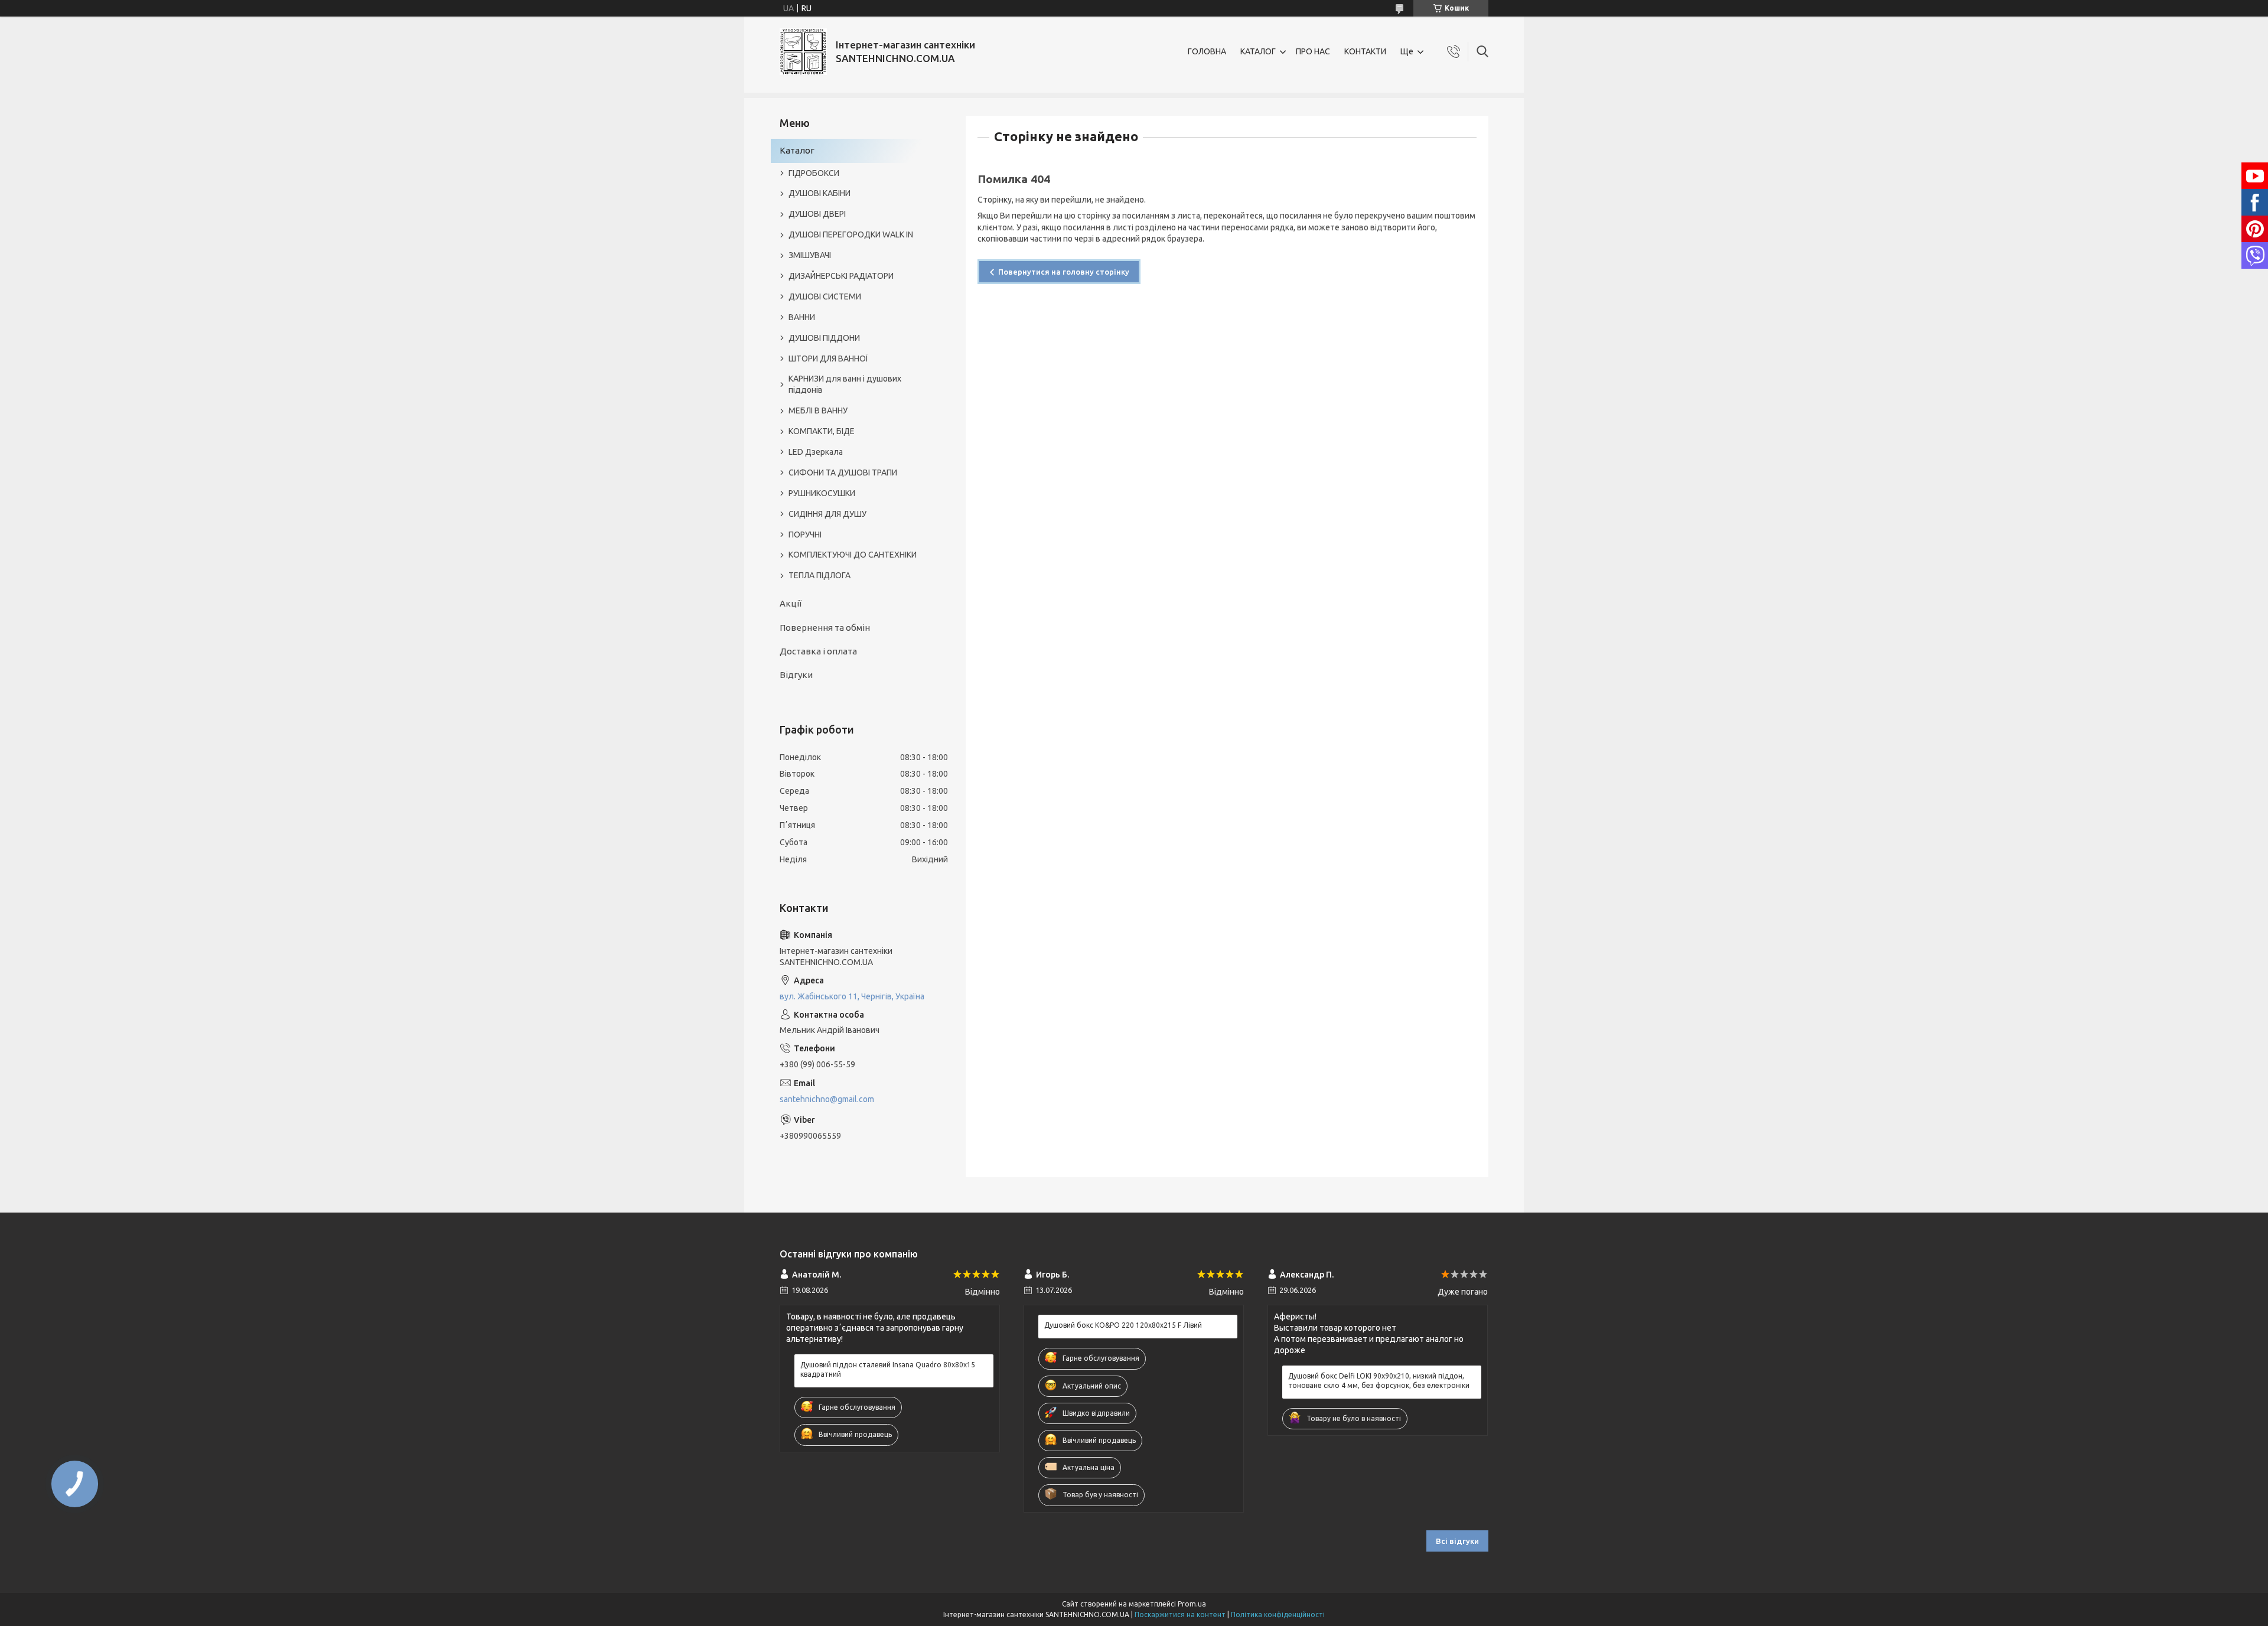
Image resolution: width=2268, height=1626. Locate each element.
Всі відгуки (1457, 1541)
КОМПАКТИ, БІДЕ (822, 431)
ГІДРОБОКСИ (814, 173)
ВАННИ (802, 317)
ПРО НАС (1313, 51)
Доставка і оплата (818, 651)
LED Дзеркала (816, 452)
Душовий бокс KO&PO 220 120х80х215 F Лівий (1123, 1325)
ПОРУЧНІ (805, 535)
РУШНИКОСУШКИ (822, 493)
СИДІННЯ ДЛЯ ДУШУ (827, 514)
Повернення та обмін (825, 628)
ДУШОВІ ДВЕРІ (817, 214)
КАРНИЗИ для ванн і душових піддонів (845, 384)
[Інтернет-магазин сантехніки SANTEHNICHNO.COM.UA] (803, 52)
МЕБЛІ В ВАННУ (818, 410)
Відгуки (796, 675)
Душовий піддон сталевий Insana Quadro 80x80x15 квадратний (888, 1369)
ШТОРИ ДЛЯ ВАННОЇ (828, 359)
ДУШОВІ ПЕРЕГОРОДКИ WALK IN (851, 234)
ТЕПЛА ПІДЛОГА (819, 575)
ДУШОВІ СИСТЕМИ (825, 296)
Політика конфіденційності (1278, 1614)
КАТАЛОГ (1258, 51)
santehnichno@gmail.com (827, 1099)
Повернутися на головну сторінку (1064, 272)
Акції (791, 603)
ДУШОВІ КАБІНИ (819, 193)
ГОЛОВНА (1207, 51)
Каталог (797, 150)
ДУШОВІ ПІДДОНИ (824, 338)
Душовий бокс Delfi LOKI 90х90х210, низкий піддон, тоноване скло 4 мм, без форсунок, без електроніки (1379, 1381)
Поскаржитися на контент (1180, 1614)
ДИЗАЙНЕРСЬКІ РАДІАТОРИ (841, 276)
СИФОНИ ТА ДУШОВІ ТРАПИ (843, 473)
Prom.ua (1192, 1604)
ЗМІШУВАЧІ (810, 255)
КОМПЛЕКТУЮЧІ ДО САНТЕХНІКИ (853, 555)
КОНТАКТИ (1365, 51)
